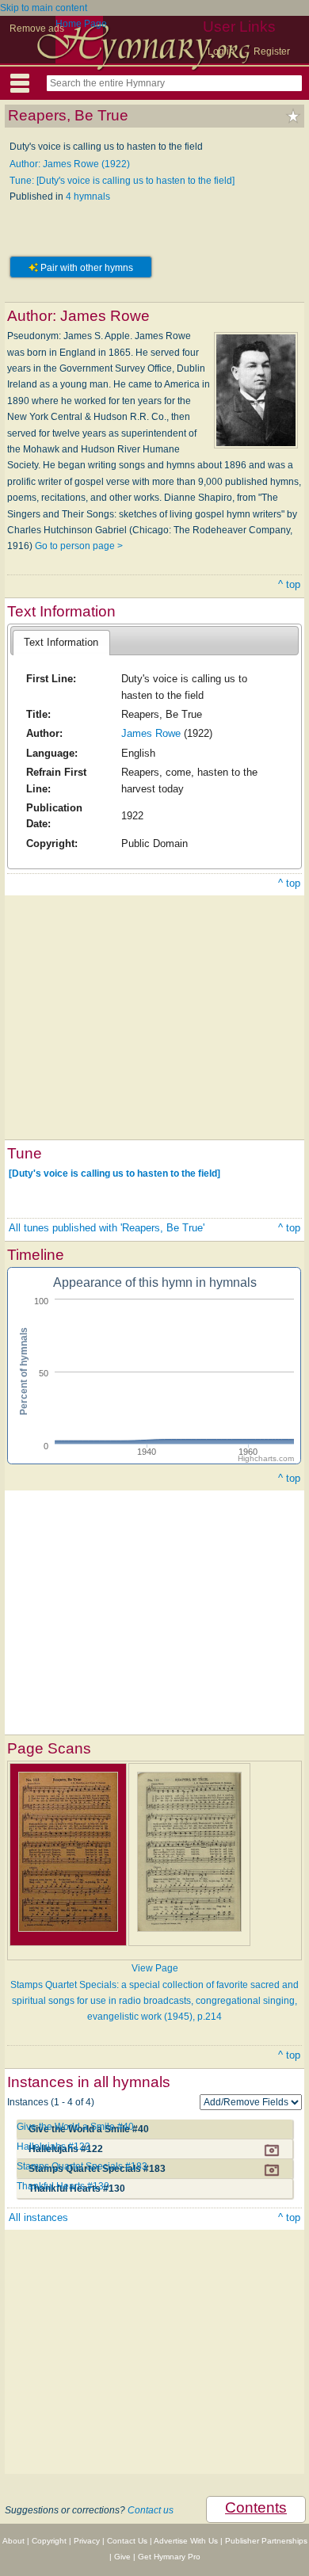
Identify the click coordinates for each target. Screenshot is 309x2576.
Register (272, 52)
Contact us (151, 2510)
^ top (289, 584)
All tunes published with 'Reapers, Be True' (107, 1228)
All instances (38, 2217)
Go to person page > (79, 546)
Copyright (49, 2541)
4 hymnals (88, 197)
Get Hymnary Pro (169, 2557)
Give (122, 2557)
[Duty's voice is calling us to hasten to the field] (114, 1174)
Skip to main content (44, 8)
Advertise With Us (186, 2541)
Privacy (87, 2541)
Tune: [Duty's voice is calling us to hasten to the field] (122, 181)
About (13, 2541)
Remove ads (37, 29)
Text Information (61, 642)
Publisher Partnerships (266, 2541)
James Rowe (151, 733)
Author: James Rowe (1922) (70, 164)
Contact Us (127, 2541)
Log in (221, 52)
